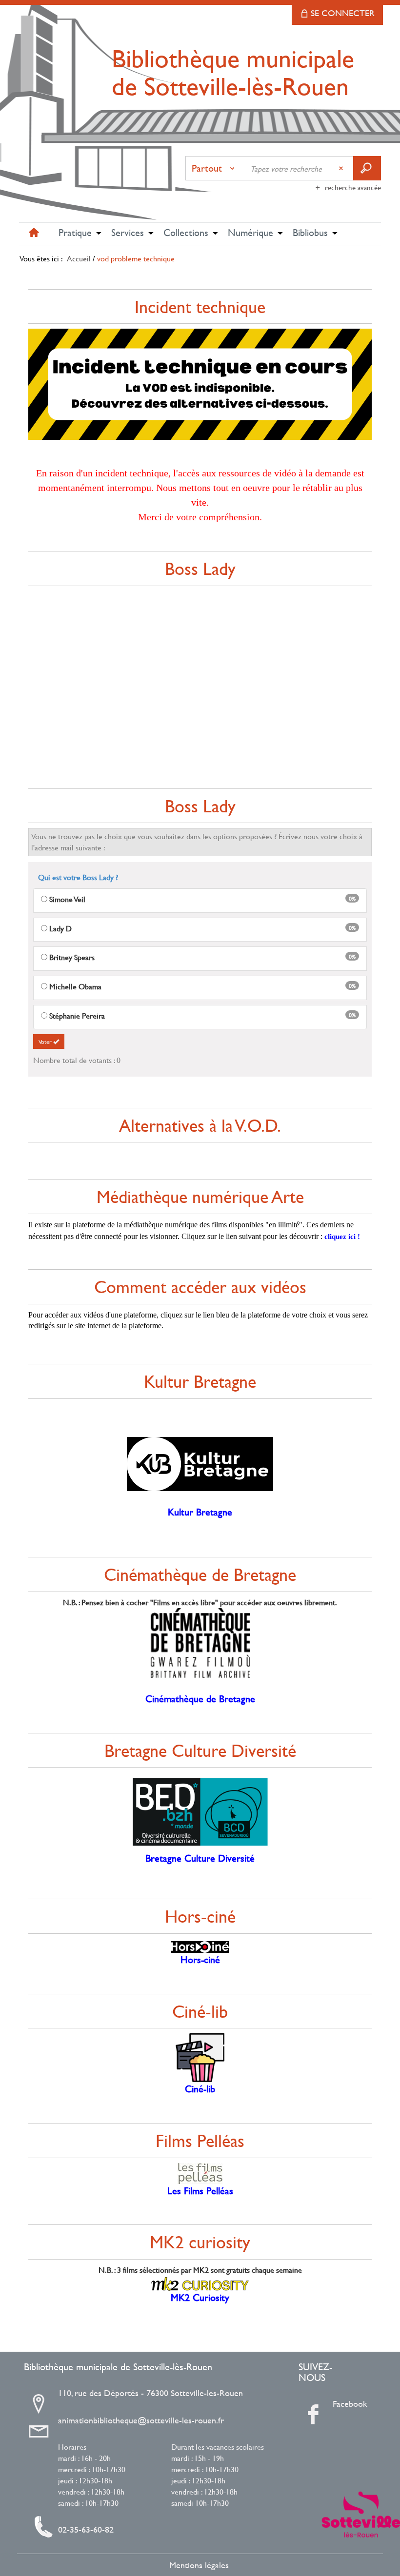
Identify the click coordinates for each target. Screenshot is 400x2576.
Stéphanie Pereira (77, 1016)
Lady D (60, 928)
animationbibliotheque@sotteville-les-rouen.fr (141, 2420)
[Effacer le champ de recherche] (342, 168)
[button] (75, 234)
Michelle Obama (75, 986)
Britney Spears (72, 957)
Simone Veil (67, 899)
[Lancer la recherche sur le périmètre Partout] (367, 168)
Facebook (336, 2404)
